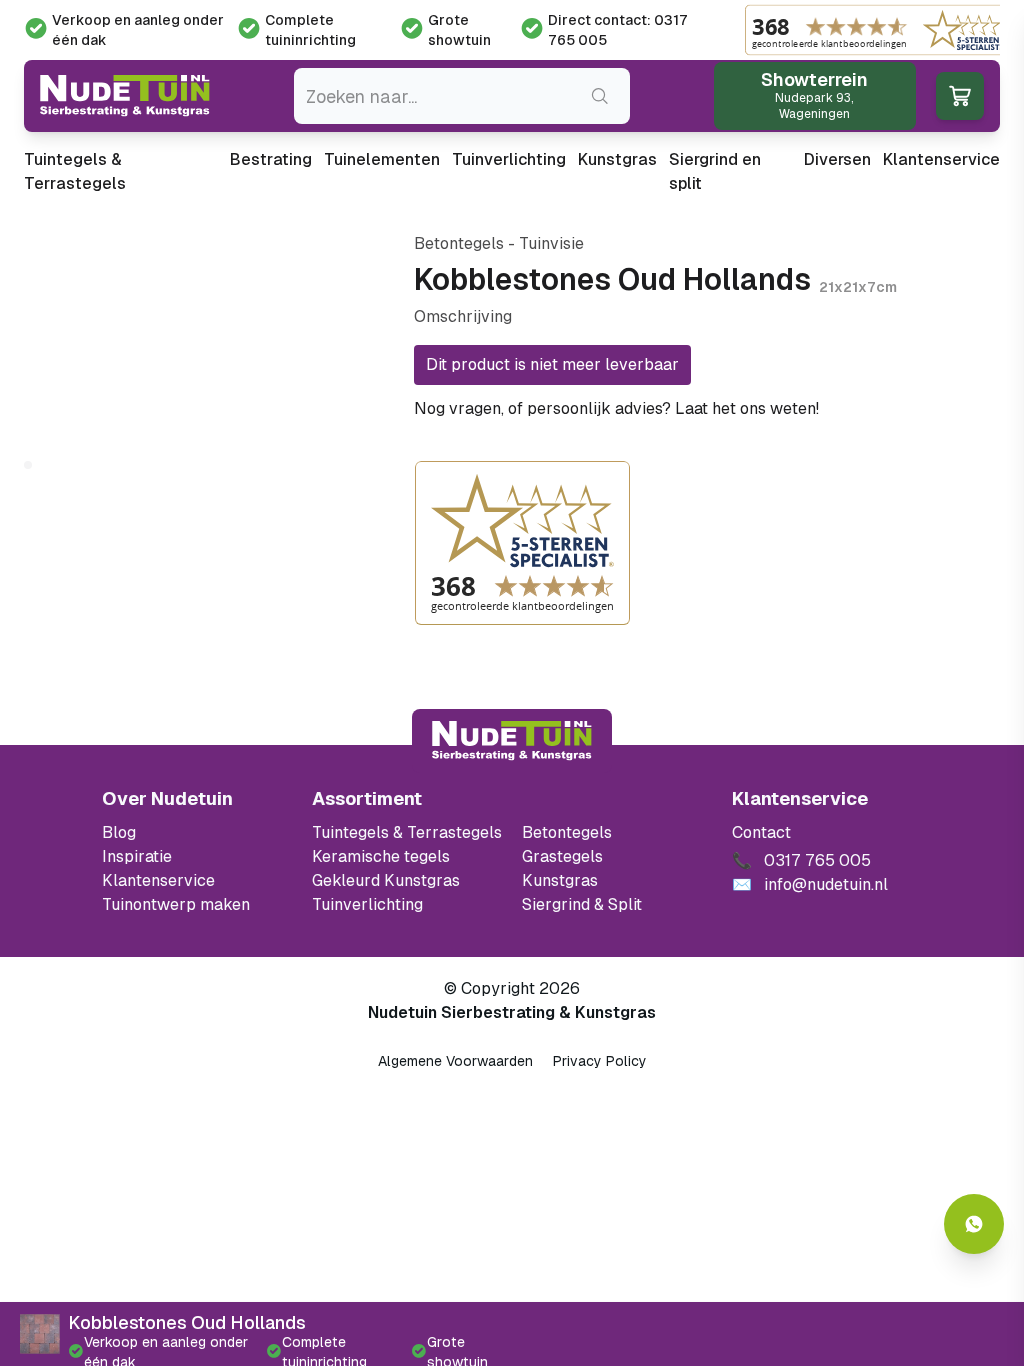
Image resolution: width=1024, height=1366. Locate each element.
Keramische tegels (381, 856)
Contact (761, 832)
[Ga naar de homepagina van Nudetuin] (125, 96)
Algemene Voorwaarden (455, 1061)
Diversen (837, 159)
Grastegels (562, 856)
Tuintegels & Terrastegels (75, 171)
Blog (119, 832)
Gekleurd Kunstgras (386, 880)
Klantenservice (941, 159)
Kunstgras (617, 159)
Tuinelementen (382, 159)
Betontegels (567, 832)
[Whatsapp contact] (974, 1224)
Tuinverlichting (509, 159)
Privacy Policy (600, 1061)
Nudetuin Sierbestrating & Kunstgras (512, 1012)
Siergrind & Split (582, 904)
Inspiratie (137, 856)
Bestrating (271, 159)
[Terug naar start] (512, 741)
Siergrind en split (715, 171)
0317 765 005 (878, 408)
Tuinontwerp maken (176, 904)
